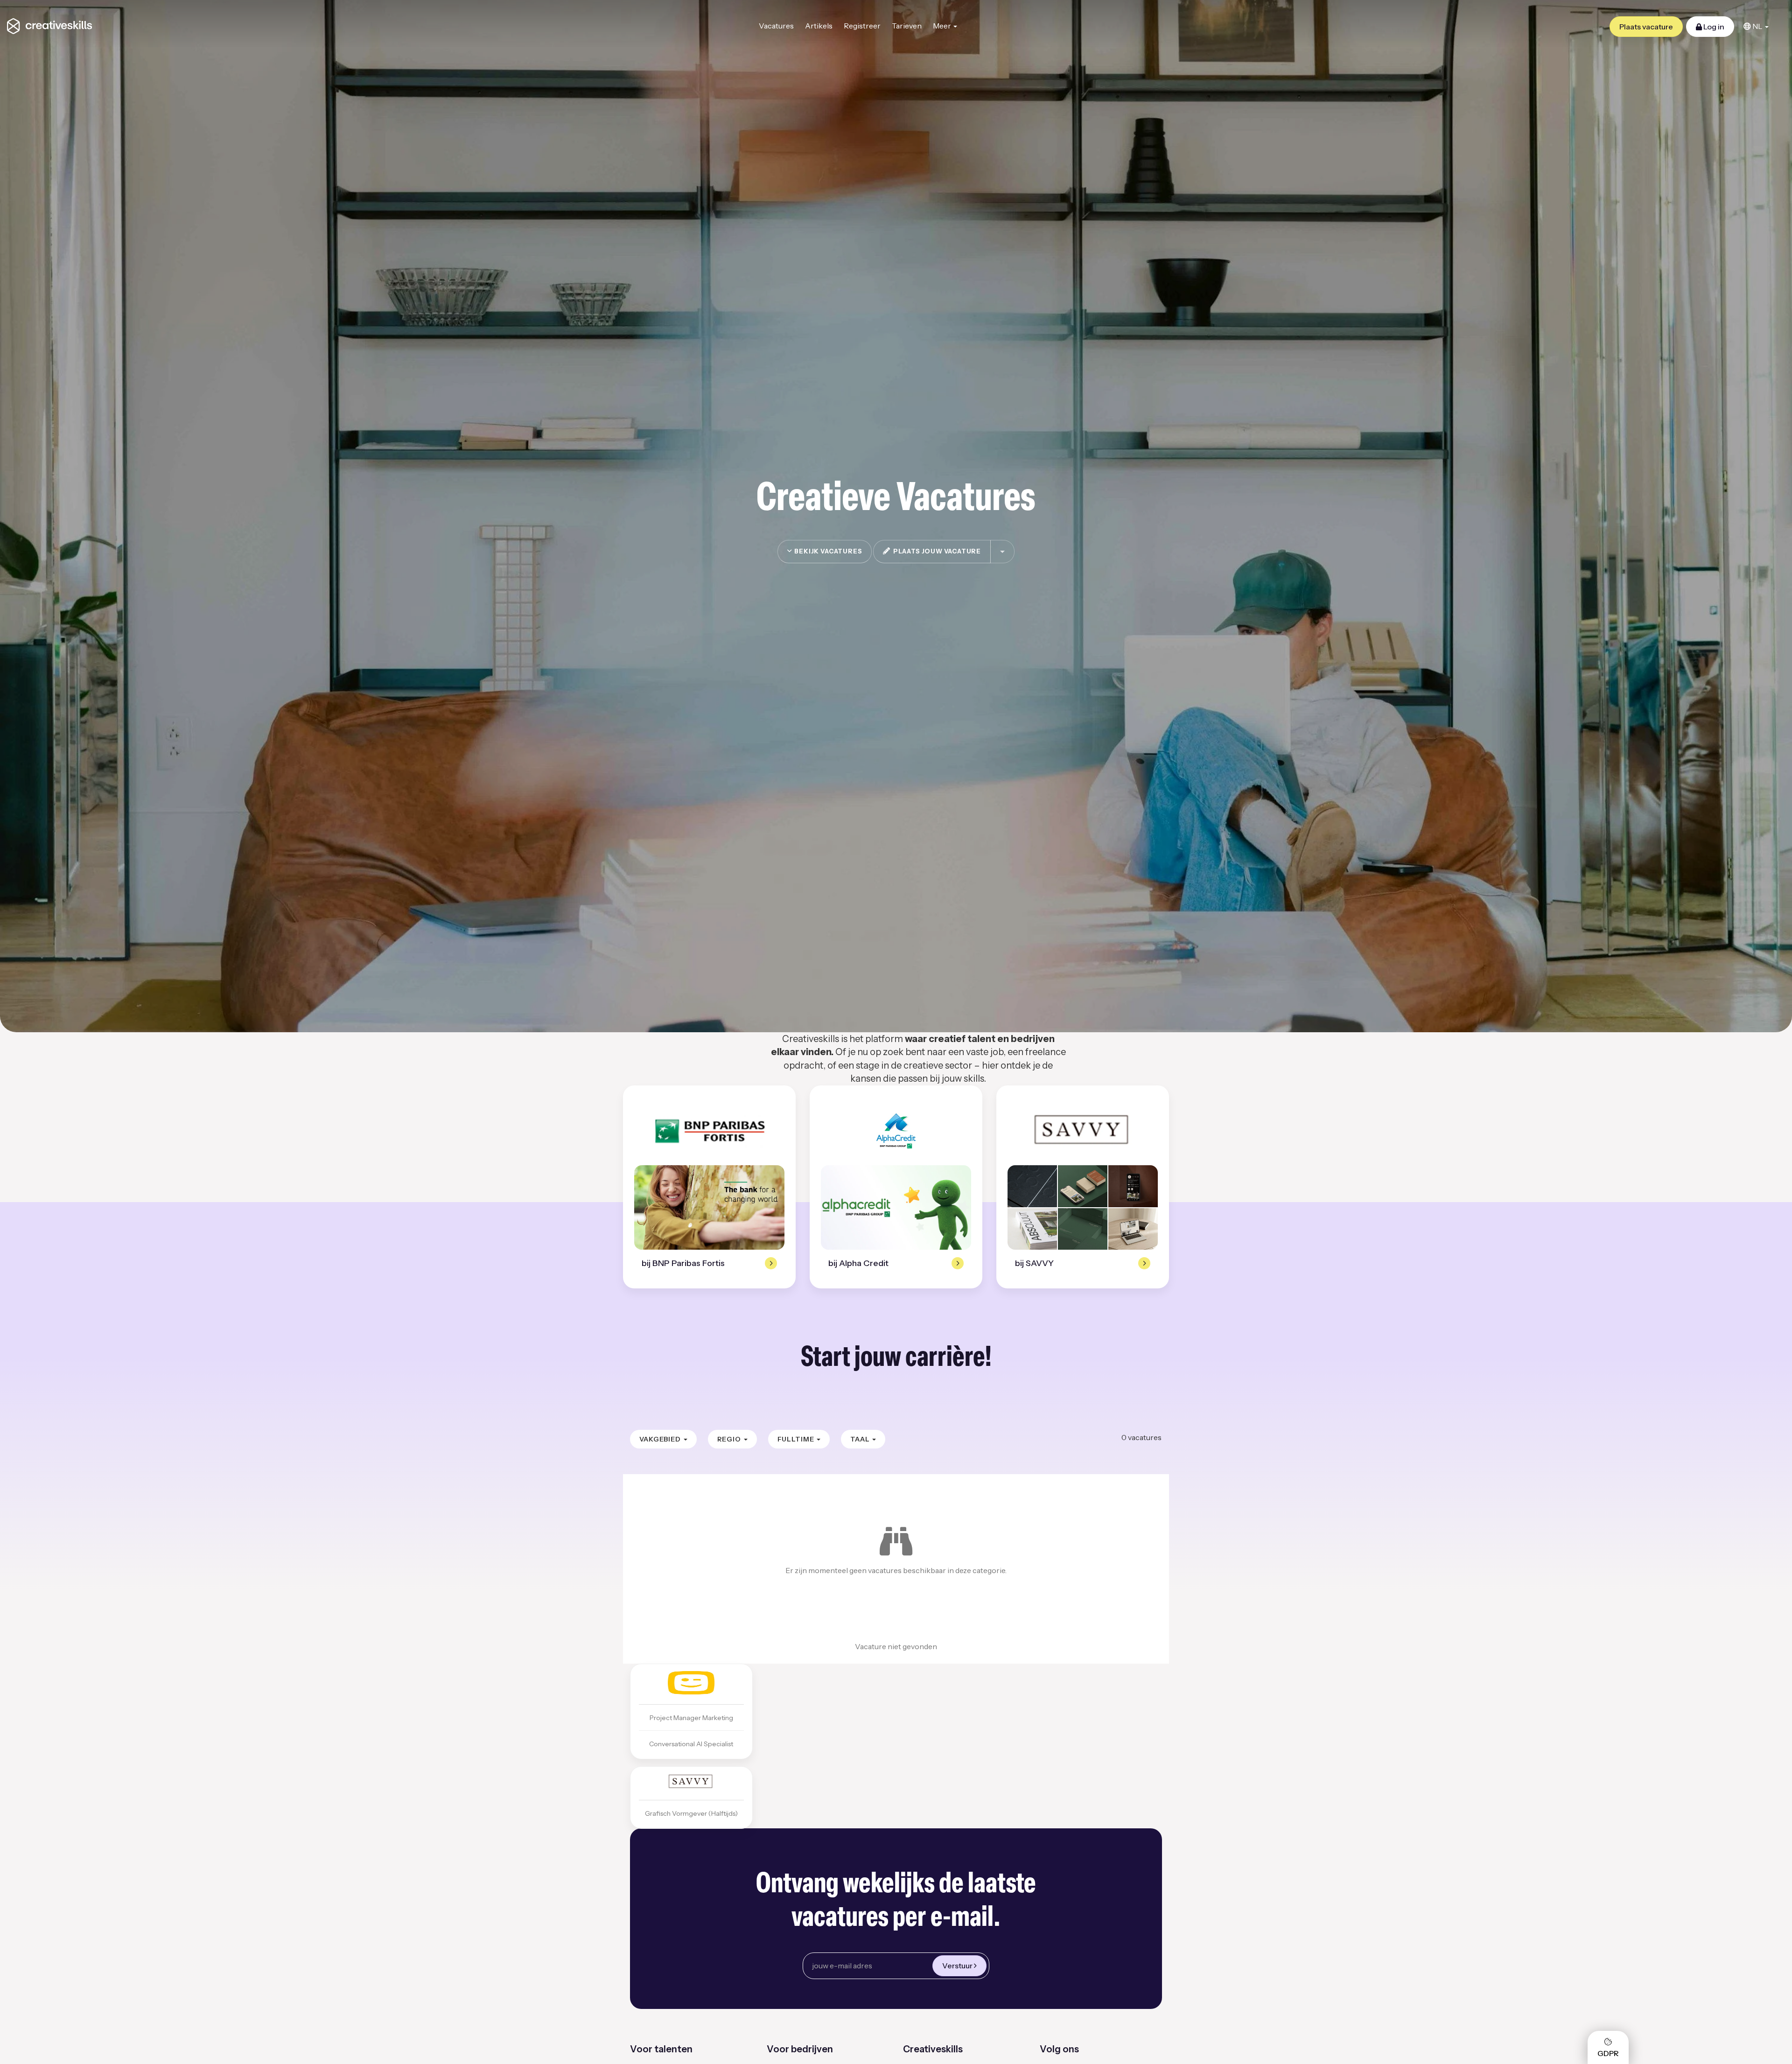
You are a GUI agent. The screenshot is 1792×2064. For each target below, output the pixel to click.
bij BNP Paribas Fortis (683, 1263)
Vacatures (776, 26)
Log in (1713, 27)
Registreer (862, 26)
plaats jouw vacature (936, 551)
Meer (943, 26)
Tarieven (907, 26)
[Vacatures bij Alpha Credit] (896, 1131)
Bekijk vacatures (827, 551)
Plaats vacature (1646, 27)
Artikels (819, 26)
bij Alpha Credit (858, 1263)
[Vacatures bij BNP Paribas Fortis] (709, 1131)
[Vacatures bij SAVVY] (1083, 1131)
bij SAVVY (1034, 1263)
